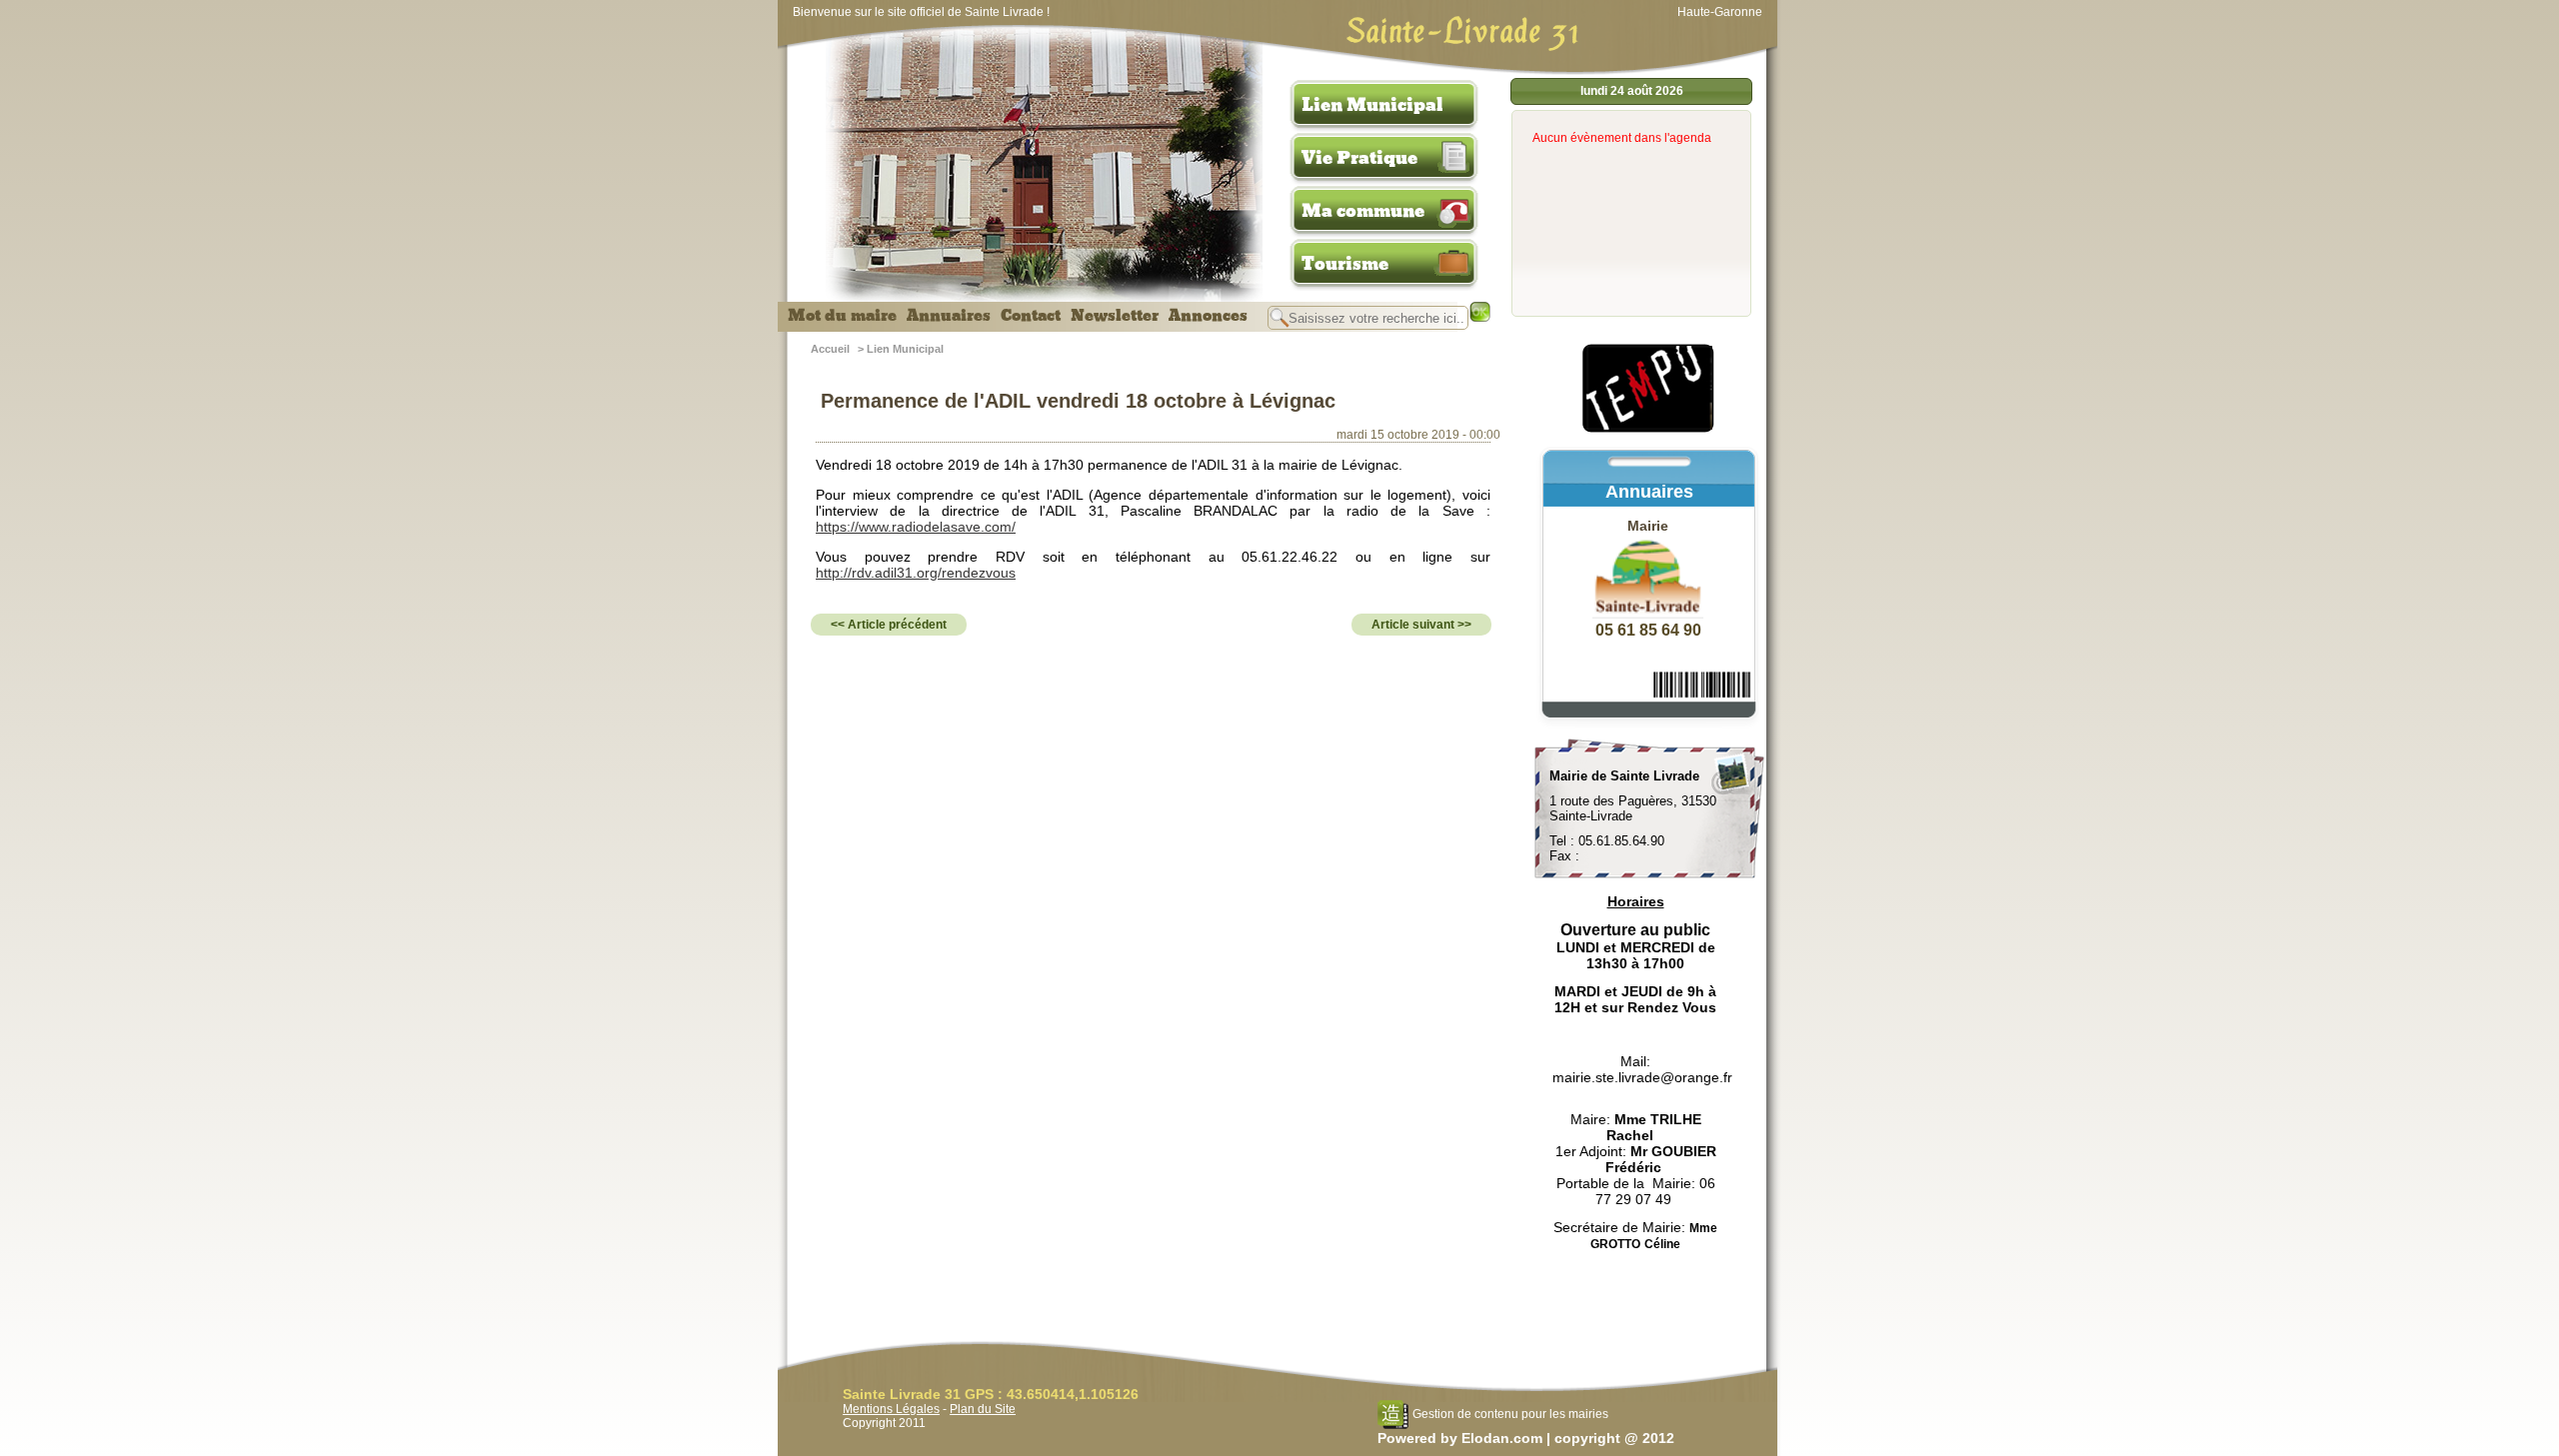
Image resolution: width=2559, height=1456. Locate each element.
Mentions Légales (891, 1409)
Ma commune (1363, 211)
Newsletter (1115, 316)
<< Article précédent (889, 625)
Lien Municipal (1372, 105)
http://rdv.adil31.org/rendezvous (916, 573)
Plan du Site (983, 1409)
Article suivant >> (1421, 625)
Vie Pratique (1359, 158)
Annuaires (949, 316)
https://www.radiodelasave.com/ (916, 527)
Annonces (1208, 316)
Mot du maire (842, 316)
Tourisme (1345, 264)
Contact (1031, 316)
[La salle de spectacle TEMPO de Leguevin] (1649, 430)
